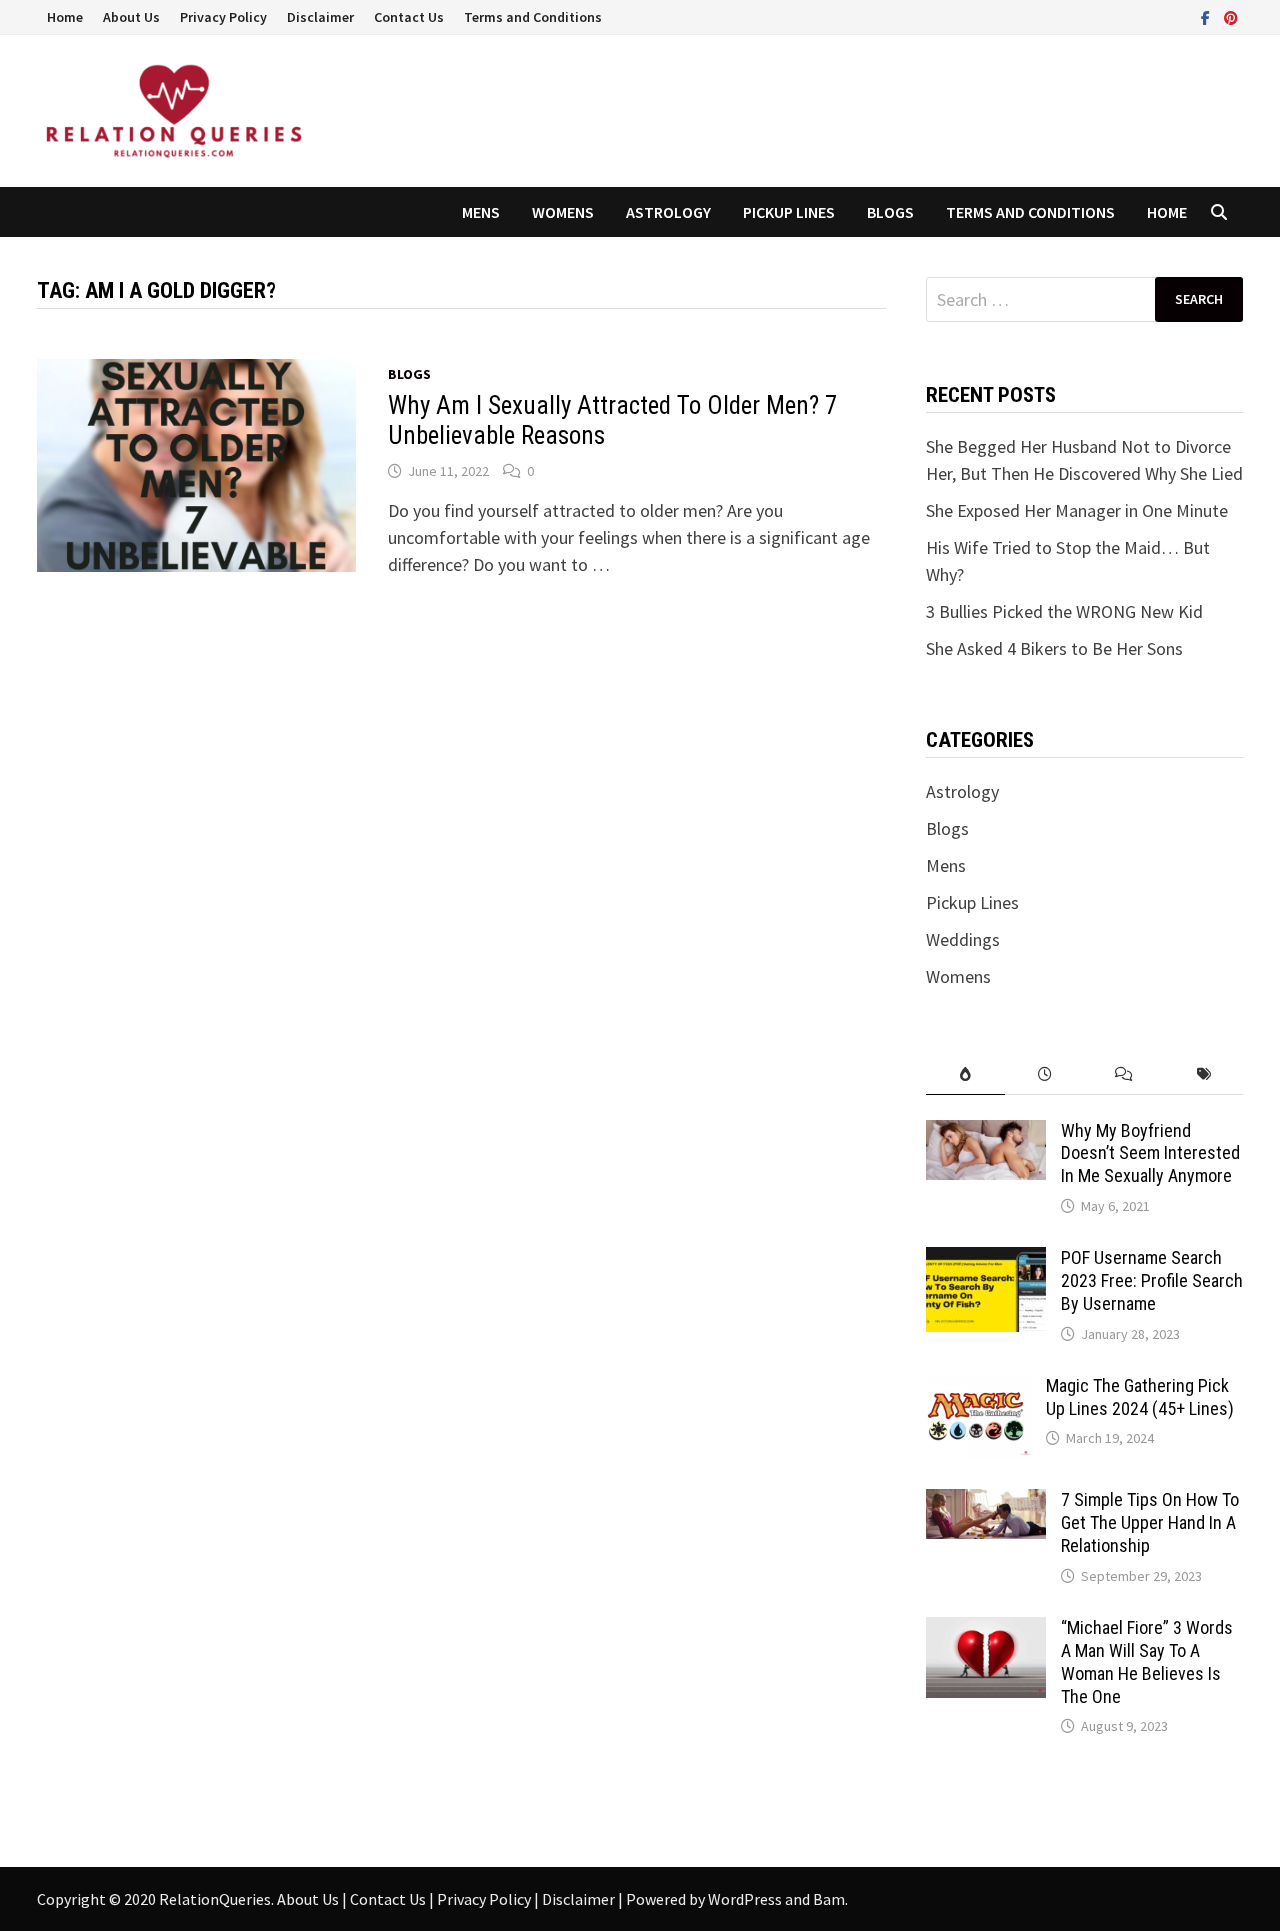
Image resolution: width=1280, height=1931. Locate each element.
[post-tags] (1203, 1074)
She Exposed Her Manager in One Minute (1077, 510)
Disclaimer (320, 17)
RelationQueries (215, 1899)
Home (65, 17)
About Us (131, 17)
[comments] (1123, 1074)
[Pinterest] (1231, 16)
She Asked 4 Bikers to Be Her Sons (1054, 648)
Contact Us (409, 17)
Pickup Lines (789, 212)
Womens (563, 212)
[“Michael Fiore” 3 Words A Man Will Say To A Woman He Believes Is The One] (986, 1630)
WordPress (745, 1899)
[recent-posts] (1044, 1074)
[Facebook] (1207, 16)
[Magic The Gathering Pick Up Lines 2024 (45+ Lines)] (978, 1388)
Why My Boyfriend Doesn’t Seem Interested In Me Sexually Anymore (1150, 1153)
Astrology (668, 212)
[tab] (965, 1074)
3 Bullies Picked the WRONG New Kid (1064, 611)
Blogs (890, 212)
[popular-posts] (965, 1074)
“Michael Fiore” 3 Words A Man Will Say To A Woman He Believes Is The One (1147, 1662)
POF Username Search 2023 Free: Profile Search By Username (1152, 1280)
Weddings (963, 939)
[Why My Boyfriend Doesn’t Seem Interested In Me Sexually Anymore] (986, 1133)
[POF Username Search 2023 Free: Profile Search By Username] (986, 1260)
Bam (829, 1899)
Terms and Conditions (533, 17)
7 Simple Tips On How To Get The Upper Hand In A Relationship (1150, 1522)
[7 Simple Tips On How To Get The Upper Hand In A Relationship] (986, 1502)
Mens (481, 212)
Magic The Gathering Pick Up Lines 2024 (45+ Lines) (1140, 1397)
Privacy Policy (223, 17)
